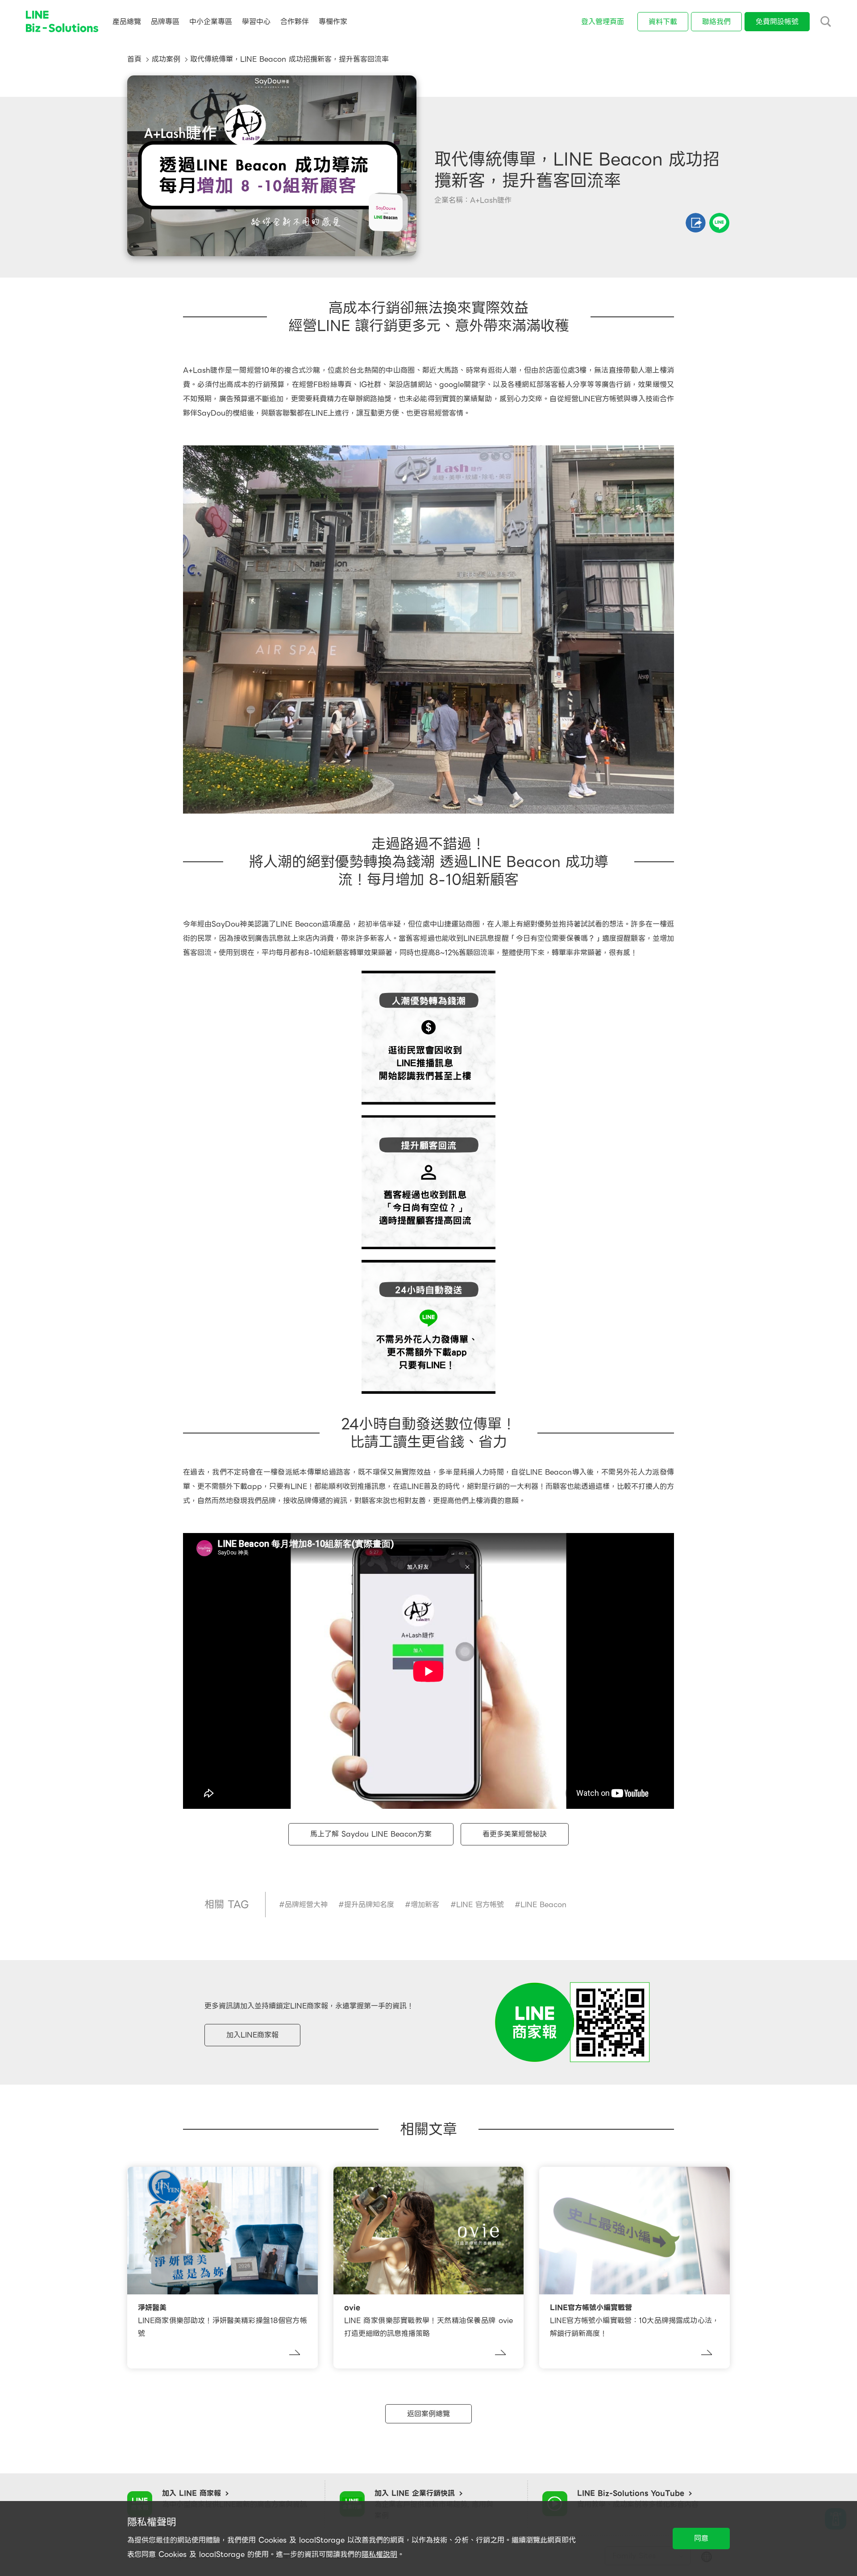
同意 (701, 2538)
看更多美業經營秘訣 (515, 1834)
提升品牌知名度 (369, 1905)
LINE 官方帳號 (480, 1905)
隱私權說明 (379, 2554)
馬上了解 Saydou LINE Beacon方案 (371, 1834)
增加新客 (425, 1905)
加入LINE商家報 (252, 2035)
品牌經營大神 (306, 1905)
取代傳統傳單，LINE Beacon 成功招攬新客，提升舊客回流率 (289, 59)
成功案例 (166, 59)
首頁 (134, 59)
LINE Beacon (543, 1905)
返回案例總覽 (428, 2414)
